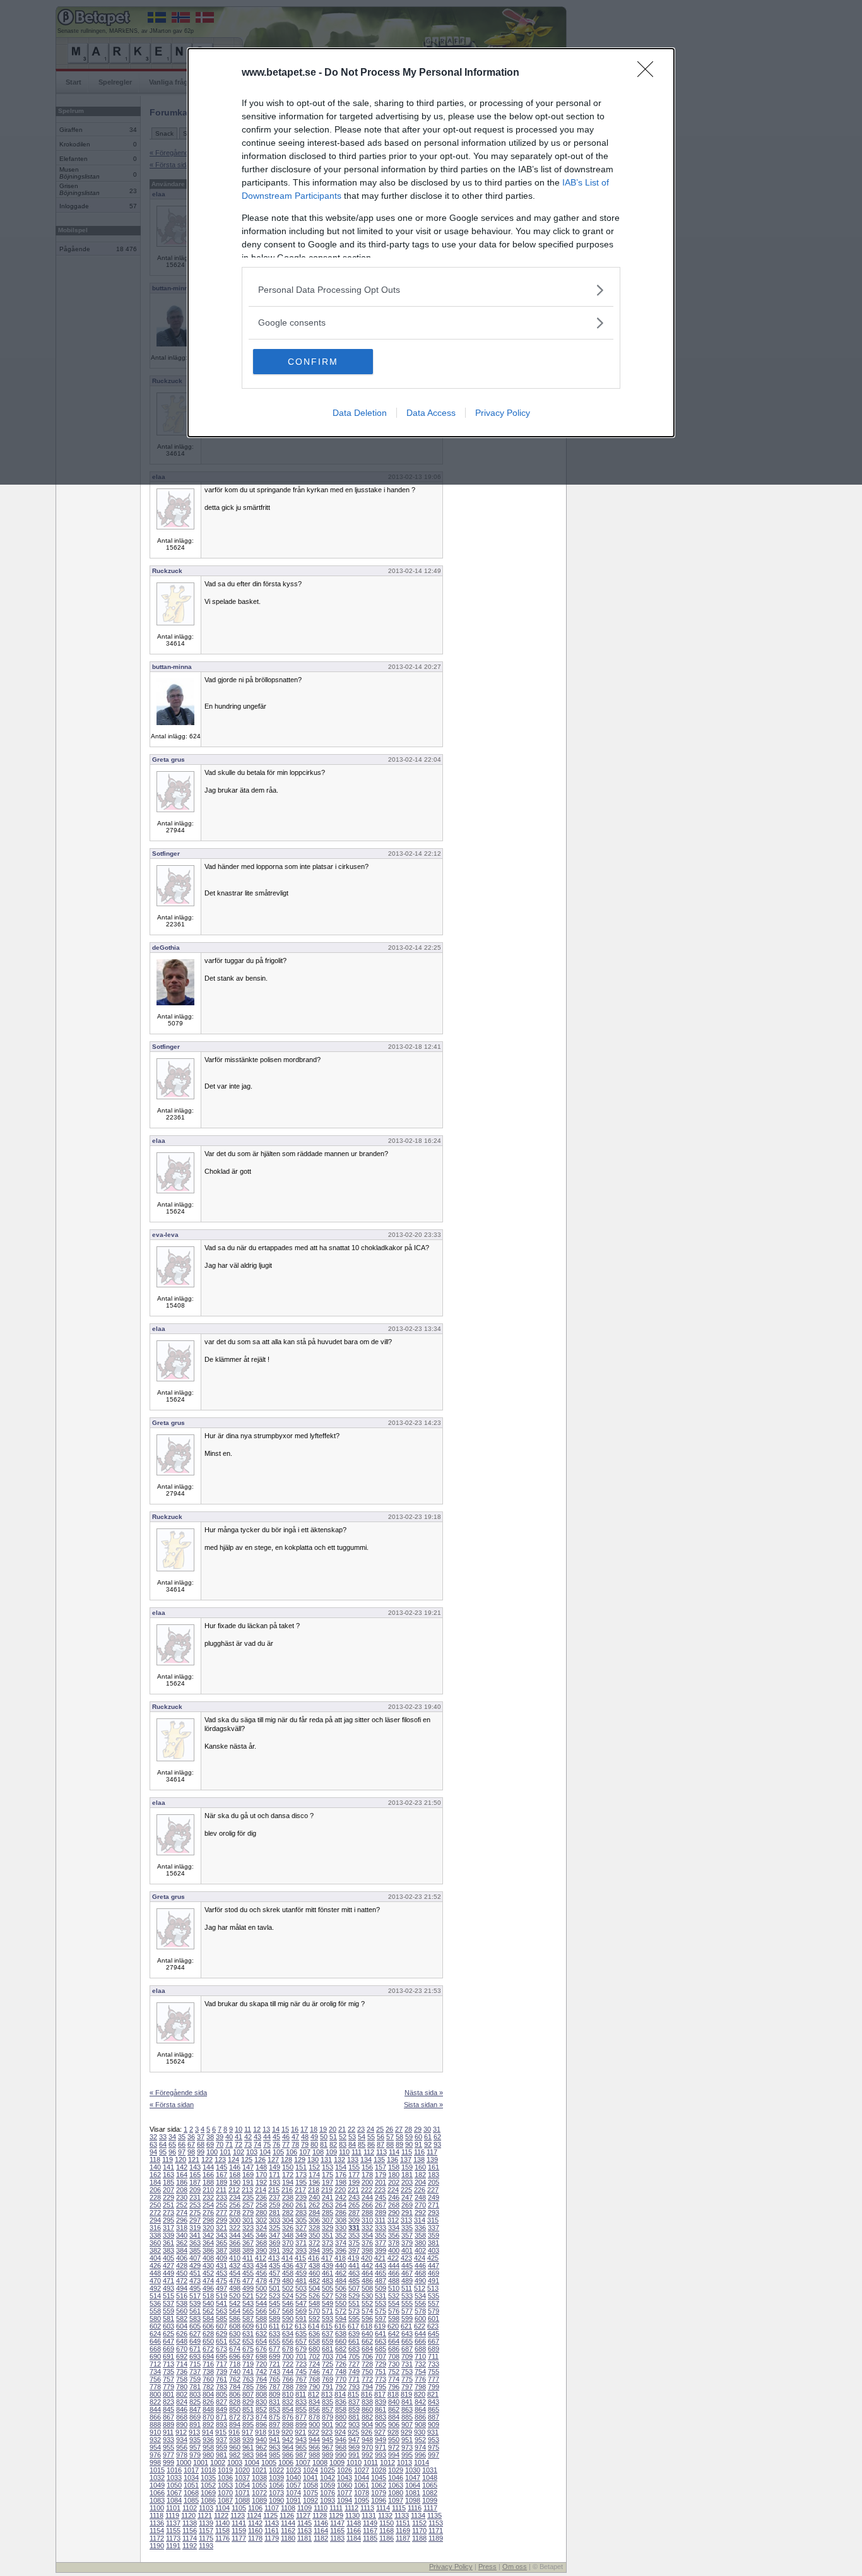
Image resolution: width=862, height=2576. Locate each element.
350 (314, 2235)
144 (208, 2167)
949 (381, 2440)
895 (248, 2425)
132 (339, 2159)
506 (341, 2288)
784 (235, 2387)
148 (261, 2167)
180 (394, 2175)
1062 (379, 2485)
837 (354, 2402)
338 (155, 2235)
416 (314, 2258)
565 (248, 2311)
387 (221, 2250)
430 (208, 2266)
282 (288, 2213)
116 (419, 2152)
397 (354, 2250)
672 (208, 2349)
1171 (436, 2531)
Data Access (431, 413)
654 (261, 2341)
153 (328, 2167)
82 (333, 2144)
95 (163, 2152)
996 (420, 2455)
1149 (370, 2523)
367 (248, 2243)
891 (195, 2425)
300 (235, 2220)
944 (314, 2440)
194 (288, 2182)
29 (418, 2129)
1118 (156, 2515)
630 (235, 2334)
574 (367, 2311)
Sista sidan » (423, 2105)
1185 (370, 2538)
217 (300, 2190)
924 (340, 2432)
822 (155, 2402)
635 (301, 2334)
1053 (225, 2485)
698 (261, 2356)
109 (331, 2152)
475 (221, 2281)
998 (155, 2462)
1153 (436, 2523)
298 (208, 2220)
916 (234, 2432)
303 (275, 2220)
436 (288, 2266)
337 (434, 2228)
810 (288, 2394)
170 (261, 2175)
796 (394, 2387)
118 (155, 2159)
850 (235, 2409)
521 (248, 2296)
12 (257, 2129)
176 (341, 2175)
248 (420, 2197)
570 (314, 2311)
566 (261, 2311)
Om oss (515, 2567)
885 (407, 2417)
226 (420, 2190)
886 (420, 2417)
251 (168, 2205)
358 (420, 2235)
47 (295, 2137)
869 (195, 2417)
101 (225, 2152)
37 (201, 2137)
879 (328, 2417)
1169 (403, 2531)
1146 (321, 2523)
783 (221, 2387)
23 (361, 2129)
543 (248, 2303)
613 (300, 2326)
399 (381, 2250)
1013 (404, 2462)
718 (235, 2364)
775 (407, 2379)
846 (182, 2409)
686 (394, 2349)
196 (314, 2182)
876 (288, 2417)
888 (155, 2425)
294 (155, 2220)
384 (182, 2250)
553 (381, 2303)
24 (370, 2129)
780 (182, 2387)
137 (406, 2159)
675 (248, 2349)
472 (182, 2281)
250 (155, 2205)
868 (182, 2417)
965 (301, 2447)
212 (234, 2190)
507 (354, 2288)
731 (407, 2364)
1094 (345, 2500)
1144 (288, 2523)
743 (275, 2372)
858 (341, 2409)
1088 (242, 2500)
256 (235, 2205)
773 (381, 2379)
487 (381, 2281)
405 (168, 2258)
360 (155, 2243)
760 (208, 2379)
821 (433, 2394)
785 (248, 2387)
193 (275, 2182)
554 (394, 2303)
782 (208, 2387)
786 (261, 2387)
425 (433, 2258)
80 (314, 2144)
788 (288, 2387)
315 (433, 2220)
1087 (225, 2500)
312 (393, 2220)
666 (420, 2341)
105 (278, 2152)
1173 (173, 2538)
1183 (337, 2538)
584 (208, 2319)
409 (221, 2258)
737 (195, 2372)
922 (314, 2432)
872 (235, 2417)
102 (239, 2152)
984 (261, 2455)
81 (324, 2144)
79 (305, 2144)
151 (301, 2167)
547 (301, 2303)
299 (221, 2220)
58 (399, 2137)
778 (155, 2387)
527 (328, 2296)
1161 (272, 2531)
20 (333, 2129)
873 (248, 2417)
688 (420, 2349)
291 (407, 2213)
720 (261, 2364)
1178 (255, 2538)
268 (394, 2205)
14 (276, 2129)
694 (208, 2356)
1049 (157, 2485)
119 (168, 2159)
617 (353, 2326)
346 (261, 2235)
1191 (173, 2546)
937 (221, 2440)
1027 (362, 2470)
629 (221, 2334)
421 (380, 2258)
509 (381, 2288)
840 (394, 2402)
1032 (157, 2478)
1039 (276, 2478)
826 (208, 2402)
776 (420, 2379)
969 (354, 2447)
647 (168, 2341)
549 (328, 2303)
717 (221, 2364)
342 (208, 2235)
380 (420, 2243)
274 (182, 2213)
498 (235, 2288)
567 (275, 2311)
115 (407, 2152)
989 (328, 2455)
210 (208, 2190)
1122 (221, 2515)
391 (275, 2250)
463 (354, 2273)
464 (367, 2273)
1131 (369, 2515)
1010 (354, 2462)
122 (207, 2159)
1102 (190, 2508)
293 (434, 2213)
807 (248, 2394)
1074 (293, 2493)
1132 (385, 2515)
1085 (191, 2500)
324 (261, 2228)
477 (248, 2281)
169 (248, 2175)
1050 (174, 2485)
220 (340, 2190)
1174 (190, 2538)
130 (313, 2159)
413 (274, 2258)
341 (195, 2235)
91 (418, 2144)
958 (208, 2447)
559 (168, 2311)
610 (261, 2326)
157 (381, 2167)
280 (261, 2213)
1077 (345, 2493)
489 (407, 2281)
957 (195, 2447)
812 (314, 2394)
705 (354, 2356)
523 (275, 2296)
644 (420, 2334)
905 (381, 2425)
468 (420, 2273)
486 (367, 2281)
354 (367, 2235)
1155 (173, 2531)
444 (394, 2266)
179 (381, 2175)
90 (409, 2144)
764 (261, 2379)
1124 (254, 2515)
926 (367, 2432)
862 (394, 2409)
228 (155, 2197)
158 (394, 2167)
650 (208, 2341)
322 (235, 2228)
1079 (379, 2493)
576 (394, 2311)
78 (295, 2144)
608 (235, 2326)
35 (182, 2137)
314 (420, 2220)
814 (340, 2394)
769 (328, 2379)
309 (354, 2220)
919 (274, 2432)
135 (379, 2159)
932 (155, 2440)
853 (275, 2409)
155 (354, 2167)
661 (354, 2341)
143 (195, 2167)
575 (381, 2311)
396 (341, 2250)
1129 (336, 2515)
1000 (184, 2462)
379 (407, 2243)
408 (208, 2258)
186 (182, 2182)
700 (288, 2356)
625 (168, 2334)
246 (394, 2197)
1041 (310, 2478)
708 (394, 2356)
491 (434, 2281)
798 (420, 2387)
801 (168, 2394)
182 (420, 2175)
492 (155, 2288)
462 (341, 2273)
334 (394, 2228)
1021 (259, 2470)
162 (155, 2175)
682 (341, 2349)
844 (155, 2409)
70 (220, 2144)
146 (235, 2167)
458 (288, 2273)
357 (407, 2235)
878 (314, 2417)
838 (367, 2402)
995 (407, 2455)
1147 (337, 2523)
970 (367, 2447)
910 (155, 2432)
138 (419, 2159)
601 (434, 2319)
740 (235, 2372)
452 (208, 2273)
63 (153, 2144)
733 (434, 2364)
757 (168, 2379)
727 (354, 2364)
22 (351, 2129)
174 (314, 2175)
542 (235, 2303)
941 (275, 2440)
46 (286, 2137)
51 (333, 2137)
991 (354, 2455)
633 (275, 2334)
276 (208, 2213)
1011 (371, 2462)
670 (182, 2349)
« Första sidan (172, 2105)
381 (434, 2243)
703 (328, 2356)
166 (208, 2175)
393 (301, 2250)
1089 (259, 2500)
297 (195, 2220)
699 (275, 2356)
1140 (222, 2523)
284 (314, 2213)
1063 (396, 2485)
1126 (287, 2515)
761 (221, 2379)
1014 (422, 2462)
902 (341, 2425)
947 (354, 2440)
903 (354, 2425)
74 (257, 2144)
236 (261, 2197)
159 (407, 2167)
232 (208, 2197)
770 (341, 2379)
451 (195, 2273)
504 (314, 2288)
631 (248, 2334)
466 (394, 2273)
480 (288, 2281)
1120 (188, 2515)
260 (288, 2205)
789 (301, 2387)
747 (328, 2372)
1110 (321, 2508)
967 (328, 2447)
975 (434, 2447)
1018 (208, 2470)
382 (155, 2250)
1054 (242, 2485)
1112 (351, 2508)
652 (235, 2341)
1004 (252, 2462)
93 (437, 2144)
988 (314, 2455)
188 (208, 2182)
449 (168, 2273)
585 (221, 2319)
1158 (222, 2531)
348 (288, 2235)
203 (407, 2182)
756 (155, 2379)
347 (275, 2235)
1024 (310, 2470)
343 (221, 2235)
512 (420, 2288)
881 (354, 2417)
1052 (208, 2485)
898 (288, 2425)
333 (381, 2228)
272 (155, 2213)
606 (208, 2326)
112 (369, 2152)
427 (168, 2266)
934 (182, 2440)
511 (407, 2288)
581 (168, 2319)
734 (155, 2372)
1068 (191, 2493)
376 (367, 2243)
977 (168, 2455)
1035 (208, 2478)
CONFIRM (313, 362)
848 (208, 2409)
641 (381, 2334)
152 (314, 2167)
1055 (259, 2485)
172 (288, 2175)
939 (248, 2440)
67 (191, 2144)
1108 (288, 2508)
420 (367, 2258)
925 (353, 2432)
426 (155, 2266)
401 (407, 2250)
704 (341, 2356)
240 (314, 2197)
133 (353, 2159)
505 (328, 2288)
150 (288, 2167)
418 (340, 2258)
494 (182, 2288)
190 (235, 2182)
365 (221, 2243)
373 (328, 2243)
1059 (328, 2485)
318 (182, 2228)
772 (367, 2379)
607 (221, 2326)
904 (367, 2425)
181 (407, 2175)
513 (433, 2288)
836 (341, 2402)
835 (328, 2402)
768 (314, 2379)
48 (305, 2137)
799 (434, 2387)
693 (195, 2356)
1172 (157, 2538)
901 (328, 2425)
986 (288, 2455)
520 (235, 2296)
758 (182, 2379)
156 (367, 2167)
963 (275, 2447)
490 (420, 2281)
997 (434, 2455)
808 (261, 2394)
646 (155, 2341)
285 (328, 2213)
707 (381, 2356)
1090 (276, 2500)
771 (354, 2379)
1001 (201, 2462)
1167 (370, 2531)
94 (153, 2152)
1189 (436, 2538)
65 (172, 2144)
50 (324, 2137)
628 (208, 2334)
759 (195, 2379)
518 (208, 2296)
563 (221, 2311)
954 (155, 2447)
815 (353, 2394)
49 (314, 2137)
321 (221, 2228)
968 (341, 2447)
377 (381, 2243)
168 (235, 2175)
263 (328, 2205)
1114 (383, 2508)
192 (261, 2182)
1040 (293, 2478)
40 (229, 2137)
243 (354, 2197)
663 (381, 2341)
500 (261, 2288)
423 (406, 2258)
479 (275, 2281)
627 (195, 2334)
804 (208, 2394)
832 (288, 2402)
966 (314, 2447)
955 (168, 2447)
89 (399, 2144)
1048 (430, 2478)
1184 (354, 2538)
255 (221, 2205)
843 (434, 2402)
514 (155, 2296)
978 (182, 2455)
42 (248, 2137)
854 (288, 2409)
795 (381, 2387)
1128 (320, 2515)
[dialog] (431, 243)
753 (407, 2372)
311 (380, 2220)
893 (221, 2425)
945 (328, 2440)
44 (267, 2137)
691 (168, 2356)
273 (168, 2213)
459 (301, 2273)
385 (195, 2250)
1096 (379, 2500)
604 (182, 2326)
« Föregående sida (178, 2093)
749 (354, 2372)
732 (420, 2364)
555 (407, 2303)
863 (407, 2409)
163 (168, 2175)
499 (248, 2288)
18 (314, 2129)
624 (155, 2334)
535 (434, 2296)
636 (314, 2334)
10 (239, 2129)
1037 (242, 2478)
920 (287, 2432)
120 (180, 2159)
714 (182, 2364)
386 (208, 2250)
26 (389, 2129)
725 (328, 2364)
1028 (379, 2470)
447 (434, 2266)
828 (235, 2402)
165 (195, 2175)
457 (275, 2273)
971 (381, 2447)
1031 (430, 2470)
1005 (269, 2462)
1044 (362, 2478)
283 (301, 2213)
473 (195, 2281)
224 (393, 2190)
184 (155, 2182)
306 (314, 2220)
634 (288, 2334)
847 (195, 2409)
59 (409, 2137)
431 (221, 2266)
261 (301, 2205)
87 (381, 2144)
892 (208, 2425)
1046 (396, 2478)
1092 (310, 2500)
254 (208, 2205)
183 (434, 2175)
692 (182, 2356)
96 (172, 2152)
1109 (304, 2508)
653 (248, 2341)
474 (208, 2281)
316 (155, 2228)
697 (248, 2356)
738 (208, 2372)
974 (420, 2447)
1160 (255, 2531)
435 (275, 2266)
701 (301, 2356)
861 (381, 2409)
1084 (174, 2500)
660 (341, 2341)
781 (195, 2387)
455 (248, 2273)
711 (433, 2356)
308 (341, 2220)
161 (434, 2167)
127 (273, 2159)
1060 (345, 2485)
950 (394, 2440)
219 (327, 2190)
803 (195, 2394)
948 (367, 2440)
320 (208, 2228)
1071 (242, 2493)
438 (314, 2266)
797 (407, 2387)
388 (235, 2250)
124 (233, 2159)
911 (168, 2432)
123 (220, 2159)
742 (261, 2372)
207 (168, 2190)
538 (182, 2303)
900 (314, 2425)
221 (353, 2190)
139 (432, 2159)
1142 (255, 2523)
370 (288, 2243)
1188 (419, 2538)
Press (487, 2567)
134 (366, 2159)
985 (275, 2455)
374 (341, 2243)
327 (301, 2228)
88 (390, 2144)
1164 (321, 2531)
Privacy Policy (503, 413)
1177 (239, 2538)
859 (354, 2409)
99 (201, 2152)
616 (340, 2326)
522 (261, 2296)
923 (327, 2432)
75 (267, 2144)
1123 (238, 2515)
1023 (293, 2470)
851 (248, 2409)
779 (168, 2387)
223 (380, 2190)
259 (275, 2205)
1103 (206, 2508)
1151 (403, 2523)
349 (301, 2235)
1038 (259, 2478)
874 (261, 2417)
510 (394, 2288)
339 (168, 2235)
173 (301, 2175)
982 (235, 2455)
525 (301, 2296)
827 (221, 2402)
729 (381, 2364)
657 (301, 2341)
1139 (206, 2523)
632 (261, 2334)
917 (247, 2432)
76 (276, 2144)
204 (420, 2182)
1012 (387, 2462)
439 (328, 2266)
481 (301, 2281)
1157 (206, 2531)
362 (182, 2243)
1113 (367, 2508)
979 (195, 2455)
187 (195, 2182)
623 (433, 2326)
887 (434, 2417)
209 (195, 2190)
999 (168, 2462)
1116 (415, 2508)
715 (195, 2364)
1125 (270, 2515)
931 (433, 2432)
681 (328, 2349)
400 (394, 2250)
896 (261, 2425)
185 (168, 2182)
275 (195, 2213)
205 (434, 2182)
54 (362, 2137)
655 (275, 2341)
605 (195, 2326)
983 (248, 2455)
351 (328, 2235)
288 (367, 2213)
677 (275, 2349)
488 (394, 2281)
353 (354, 2235)
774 (394, 2379)
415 (300, 2258)
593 (328, 2319)
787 (275, 2387)
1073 (276, 2493)
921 (300, 2432)
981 (221, 2455)
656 (288, 2341)
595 (354, 2319)
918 (261, 2432)
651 (221, 2341)
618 (367, 2326)
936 (208, 2440)
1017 (191, 2470)
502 (288, 2288)
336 (420, 2228)
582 (182, 2319)
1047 (413, 2478)
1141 (239, 2523)
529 (354, 2296)
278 (235, 2213)
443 (381, 2266)
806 (235, 2394)
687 (407, 2349)
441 (354, 2266)
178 (367, 2175)
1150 (387, 2523)
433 (248, 2266)
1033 (174, 2478)
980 (208, 2455)
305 (301, 2220)
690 (155, 2356)
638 (341, 2334)
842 (420, 2402)
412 (261, 2258)
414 (287, 2258)
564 (235, 2311)
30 (427, 2129)
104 (265, 2152)
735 (168, 2372)
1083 (157, 2500)
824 (182, 2402)
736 (182, 2372)
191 (248, 2182)
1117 (430, 2508)
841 (407, 2402)
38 (210, 2137)
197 (328, 2182)
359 (434, 2235)
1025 (328, 2470)
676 (261, 2349)
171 (275, 2175)
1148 (354, 2523)
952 (420, 2440)
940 (261, 2440)
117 (432, 2152)
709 (407, 2356)
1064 (413, 2485)
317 (168, 2228)
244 (367, 2197)
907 (407, 2425)
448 (155, 2273)
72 (239, 2144)
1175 (206, 2538)
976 (155, 2455)
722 (288, 2364)
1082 (430, 2493)
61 (428, 2137)
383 (168, 2250)
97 (182, 2152)
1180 (288, 2538)
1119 (172, 2515)
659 (328, 2341)
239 (301, 2197)
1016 (174, 2470)
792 (341, 2387)
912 (181, 2432)
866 (155, 2417)
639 (354, 2334)
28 (408, 2129)
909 (434, 2425)
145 (221, 2167)
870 (208, 2417)
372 (314, 2243)
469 (434, 2273)
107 (305, 2152)
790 (314, 2387)
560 (182, 2311)
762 (235, 2379)
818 (393, 2394)
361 (168, 2243)
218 (314, 2190)
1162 (288, 2531)
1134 (418, 2515)
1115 (399, 2508)
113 (381, 2152)
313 (406, 2220)
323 (248, 2228)
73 (248, 2144)
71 (229, 2144)
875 (275, 2417)
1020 (242, 2470)
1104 (222, 2508)
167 (221, 2175)
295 (168, 2220)
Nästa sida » (424, 2093)
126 (260, 2159)
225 (406, 2190)
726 (341, 2364)
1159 (239, 2531)
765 (275, 2379)
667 (434, 2341)
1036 (225, 2478)
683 (354, 2349)
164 (182, 2175)
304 (288, 2220)
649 (195, 2341)
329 (328, 2228)
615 (327, 2326)
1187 (403, 2538)
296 (182, 2220)
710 (420, 2356)
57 (390, 2137)
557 (434, 2303)
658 (314, 2341)
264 (341, 2205)
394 (314, 2250)
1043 (345, 2478)
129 (300, 2159)
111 (357, 2152)
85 (362, 2144)
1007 (303, 2462)
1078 (362, 2493)
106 (292, 2152)
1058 (310, 2485)
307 (328, 2220)
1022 (276, 2470)
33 (163, 2137)
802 (182, 2394)
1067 (174, 2493)
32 (153, 2137)
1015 (157, 2470)
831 (275, 2402)
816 (367, 2394)
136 (393, 2159)
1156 (190, 2531)
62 (437, 2137)
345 (248, 2235)
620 (393, 2326)
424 (420, 2258)
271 (434, 2205)
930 (420, 2432)
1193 (206, 2546)
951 (407, 2440)
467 (407, 2273)
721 (275, 2364)
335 (407, 2228)
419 (353, 2258)
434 (261, 2266)
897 (275, 2425)
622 (420, 2326)
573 (354, 2311)
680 (314, 2349)
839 (381, 2402)
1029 (396, 2470)
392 (288, 2250)
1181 (304, 2538)
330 (341, 2228)
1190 (157, 2546)
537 (168, 2303)
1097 (396, 2500)
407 (195, 2258)
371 (301, 2243)
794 (367, 2387)
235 (248, 2197)
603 (168, 2326)
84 (352, 2144)
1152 (419, 2523)
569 (301, 2311)
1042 (328, 2478)
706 (367, 2356)
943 (301, 2440)
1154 (157, 2531)
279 (248, 2213)
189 (221, 2182)
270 (420, 2205)
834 (314, 2402)
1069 (208, 2493)
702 (314, 2356)
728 (367, 2364)
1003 (235, 2462)
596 (367, 2319)
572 (341, 2311)
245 (381, 2197)
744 (288, 2372)
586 (235, 2319)
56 (381, 2137)
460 (314, 2273)
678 (288, 2349)
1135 (434, 2515)
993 (381, 2455)
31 (437, 2129)
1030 (413, 2470)
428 (182, 2266)
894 (235, 2425)
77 (286, 2144)
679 (301, 2349)
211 (221, 2190)
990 (341, 2455)
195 (301, 2182)
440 (341, 2266)
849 (221, 2409)
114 (394, 2152)
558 (155, 2311)
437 (301, 2266)
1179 (272, 2538)
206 (155, 2190)
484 (341, 2281)
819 (406, 2394)
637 (328, 2334)
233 (221, 2197)
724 (314, 2364)
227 (433, 2190)
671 (195, 2349)
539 (195, 2303)
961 (248, 2447)
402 (420, 2250)
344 (235, 2235)
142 (182, 2167)
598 (394, 2319)
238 (288, 2197)
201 (381, 2182)
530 (367, 2296)
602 (155, 2326)
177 (354, 2175)
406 (182, 2258)
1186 (387, 2538)
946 (341, 2440)
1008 (320, 2462)
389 (248, 2250)
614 (314, 2326)
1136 (157, 2523)
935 (195, 2440)
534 (420, 2296)
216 (287, 2190)
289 (381, 2213)
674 (235, 2349)
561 (195, 2311)
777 (434, 2379)
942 (288, 2440)
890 (182, 2425)
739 (221, 2372)
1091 (293, 2500)
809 (275, 2394)
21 (342, 2129)
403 (434, 2250)
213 (247, 2190)
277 (221, 2213)
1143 (272, 2523)
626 (182, 2334)
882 (367, 2417)
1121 (205, 2515)
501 (275, 2288)
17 (304, 2129)
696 (235, 2356)
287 (354, 2213)
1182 (321, 2538)
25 (380, 2129)
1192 (190, 2546)
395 (328, 2250)
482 (314, 2281)
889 (168, 2425)
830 (261, 2402)
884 (394, 2417)
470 (155, 2281)
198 (341, 2182)
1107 (272, 2508)
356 (394, 2235)
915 (221, 2432)
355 (381, 2235)
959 (221, 2447)
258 (261, 2205)
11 (248, 2129)
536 (155, 2303)
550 (341, 2303)
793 (354, 2387)
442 (367, 2266)
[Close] (649, 73)
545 (275, 2303)
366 (235, 2243)
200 (367, 2182)
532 (394, 2296)
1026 (345, 2470)
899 (301, 2425)
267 (381, 2205)
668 (155, 2349)
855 (301, 2409)
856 (314, 2409)
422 (393, 2258)
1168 (387, 2531)
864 (420, 2409)
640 (367, 2334)
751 (381, 2372)
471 (168, 2281)
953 (434, 2440)
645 (434, 2334)
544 (261, 2303)
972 (394, 2447)
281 (275, 2213)
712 (155, 2364)
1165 (337, 2531)
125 (247, 2159)
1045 (379, 2478)
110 (344, 2152)
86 (371, 2144)
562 (208, 2311)
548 (314, 2303)
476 (235, 2281)
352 (341, 2235)
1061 (362, 2485)
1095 (362, 2500)
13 (266, 2129)
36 (191, 2137)
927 (380, 2432)
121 (194, 2159)
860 (367, 2409)
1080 (396, 2493)
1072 (259, 2493)
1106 (255, 2508)
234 (235, 2197)
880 (341, 2417)
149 (275, 2167)
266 (367, 2205)
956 (182, 2447)
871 (221, 2417)
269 (407, 2205)
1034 (191, 2478)
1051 (191, 2485)
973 (407, 2447)
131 (326, 2159)
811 (301, 2394)
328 (314, 2228)
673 (221, 2349)
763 (248, 2379)
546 (288, 2303)
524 (288, 2296)
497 (221, 2288)
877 (301, 2417)
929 (406, 2432)
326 (288, 2228)
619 (380, 2326)
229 (168, 2197)
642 (394, 2334)
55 (371, 2137)
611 (274, 2326)
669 (168, 2349)
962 (261, 2447)
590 (288, 2319)
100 (212, 2152)
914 (208, 2432)
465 (381, 2273)
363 (195, 2243)
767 (301, 2379)
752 (394, 2372)
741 (248, 2372)
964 (288, 2447)
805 (221, 2394)
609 (248, 2326)
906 (394, 2425)
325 (275, 2228)
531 (381, 2296)
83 (343, 2144)
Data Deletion (360, 413)
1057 (293, 2485)
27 (399, 2129)
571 (328, 2311)
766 (288, 2379)
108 (318, 2152)
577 (407, 2311)
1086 (208, 2500)
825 (195, 2402)
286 (341, 2213)
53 (352, 2137)
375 (354, 2243)
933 (168, 2440)
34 (172, 2137)
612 (287, 2326)
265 (354, 2205)
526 (314, 2296)
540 (208, 2303)
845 (168, 2409)
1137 (173, 2523)
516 (182, 2296)
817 (380, 2394)
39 (220, 2137)
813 (327, 2394)
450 (182, 2273)
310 (367, 2220)
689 (434, 2349)
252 (182, 2205)
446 (420, 2266)
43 (257, 2137)
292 (420, 2213)
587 (248, 2319)
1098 (413, 2500)
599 (407, 2319)
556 (420, 2303)
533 (407, 2296)
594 (341, 2319)
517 (195, 2296)
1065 (430, 2485)
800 (155, 2394)
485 (354, 2281)
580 (155, 2319)
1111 (336, 2508)
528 (341, 2296)
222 (367, 2190)
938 (235, 2440)
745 (301, 2372)
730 (394, 2364)
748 (341, 2372)
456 (261, 2273)
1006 (286, 2462)
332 (367, 2228)
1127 (303, 2515)
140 (155, 2167)
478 (261, 2281)
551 (354, 2303)
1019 (225, 2470)
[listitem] (431, 290)
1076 (328, 2493)
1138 (190, 2523)
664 (394, 2341)
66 (182, 2144)
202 (394, 2182)
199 (354, 2182)
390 (261, 2250)
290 (394, 2213)
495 (195, 2288)
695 (221, 2356)
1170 (419, 2531)
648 (182, 2341)
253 (195, 2205)
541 (221, 2303)
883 (381, 2417)
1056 (276, 2485)
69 (210, 2144)
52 (343, 2137)
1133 (402, 2515)
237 (275, 2197)
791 (328, 2387)
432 (235, 2266)
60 (418, 2137)
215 (274, 2190)
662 (367, 2341)
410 (235, 2258)
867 (168, 2417)
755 (434, 2372)
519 (221, 2296)
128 (286, 2159)
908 (420, 2425)
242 (341, 2197)
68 (201, 2144)
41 (239, 2137)
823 (168, 2402)
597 (381, 2319)
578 (420, 2311)
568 (288, 2311)
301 (248, 2220)
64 (163, 2144)
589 (275, 2319)
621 (406, 2326)
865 (434, 2409)
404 (155, 2258)
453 (221, 2273)
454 (235, 2273)
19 (323, 2129)
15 (285, 2129)
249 (434, 2197)
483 (328, 2281)
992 (367, 2455)
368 (261, 2243)
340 (182, 2235)
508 (367, 2288)
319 (195, 2228)
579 (434, 2311)
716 (208, 2364)
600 (420, 2319)
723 (301, 2364)
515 (168, 2296)
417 (327, 2258)
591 (301, 2319)
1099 (430, 2500)
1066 (157, 2493)
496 (208, 2288)
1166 (354, 2531)
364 (208, 2243)
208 (182, 2190)
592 (314, 2319)
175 (328, 2175)
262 (314, 2205)
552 (367, 2303)
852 (261, 2409)
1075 (310, 2493)
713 (168, 2364)
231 (195, 2197)
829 (248, 2402)
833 (301, 2402)
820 (420, 2394)
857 (328, 2409)
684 (367, 2349)
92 (428, 2144)
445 (407, 2266)
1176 (222, 2538)
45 (276, 2137)
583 (195, 2319)
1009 (337, 2462)
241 (328, 2197)
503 (301, 2288)
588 (261, 2319)
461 (328, 2273)
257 (248, 2205)
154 (341, 2167)
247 (407, 2197)
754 (420, 2372)
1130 (352, 2515)
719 (248, 2364)
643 (407, 2334)
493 (168, 2288)
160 (420, 2167)
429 (195, 2266)
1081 (413, 2493)
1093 (328, 2500)
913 (194, 2432)
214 (261, 2190)
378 (394, 2243)
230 (182, 2197)
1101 (173, 2508)
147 (248, 2167)
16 (295, 2129)
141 (168, 2167)
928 (393, 2432)
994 (394, 2455)
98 (191, 2152)
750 (367, 2372)
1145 (304, 2523)
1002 (218, 2462)
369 (275, 2243)
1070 (225, 2493)
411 (248, 2258)
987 (301, 2455)
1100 (157, 2508)
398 (367, 2250)
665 (407, 2341)
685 (381, 2349)
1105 (239, 2508)
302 (261, 2220)
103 (252, 2152)
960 (235, 2447)
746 (314, 2372)
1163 (304, 2531)
